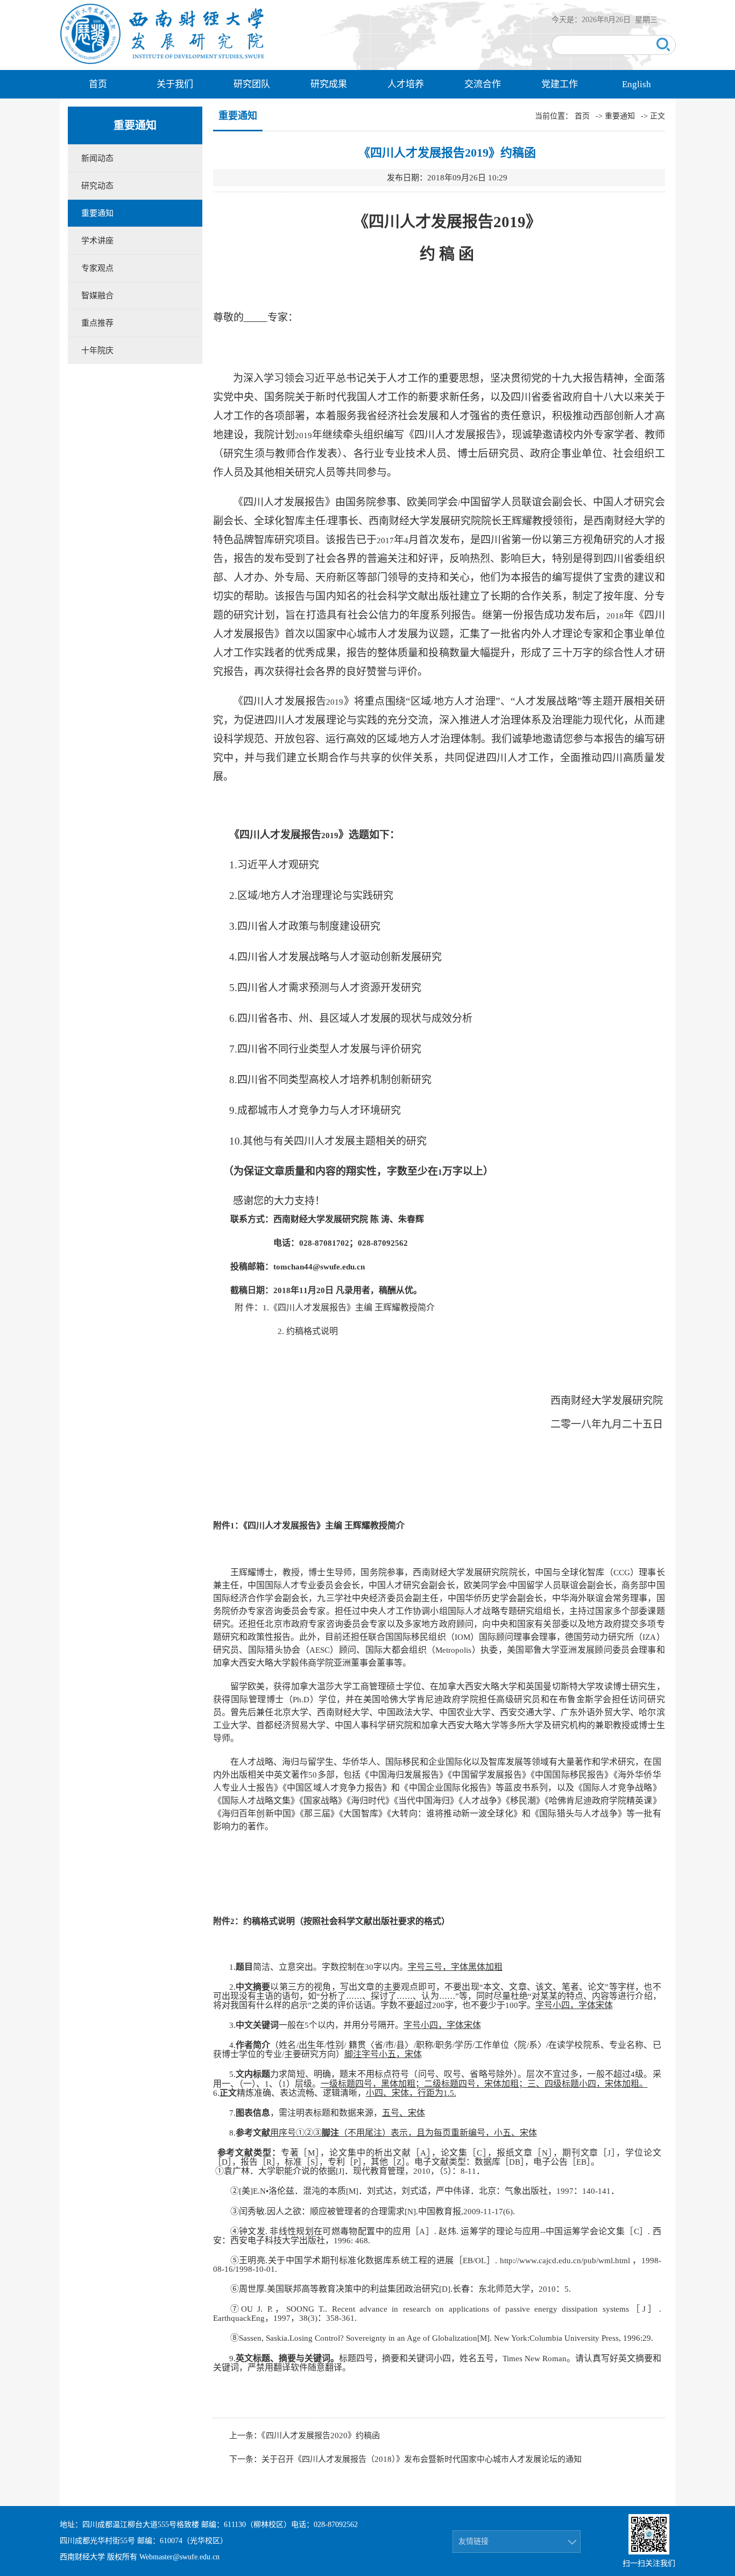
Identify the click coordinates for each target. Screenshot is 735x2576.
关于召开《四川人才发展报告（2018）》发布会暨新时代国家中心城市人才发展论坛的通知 (422, 2459)
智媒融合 (97, 296)
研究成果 (329, 84)
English (637, 84)
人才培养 (406, 84)
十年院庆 (97, 350)
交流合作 (483, 84)
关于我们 (175, 84)
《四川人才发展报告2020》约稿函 (321, 2435)
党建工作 (560, 84)
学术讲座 (97, 241)
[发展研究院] (163, 63)
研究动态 (97, 186)
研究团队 (252, 84)
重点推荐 (97, 323)
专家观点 (97, 268)
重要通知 (97, 213)
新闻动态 (97, 158)
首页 (98, 84)
